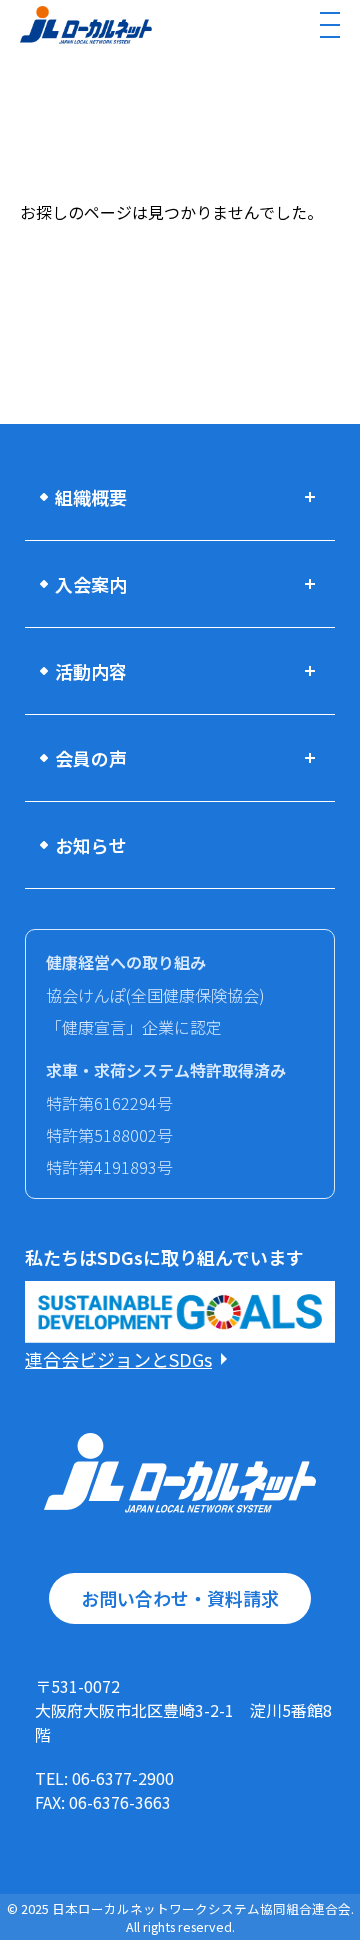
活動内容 (91, 671)
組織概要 (91, 497)
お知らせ (91, 845)
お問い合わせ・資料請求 (180, 1598)
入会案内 (91, 584)
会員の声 (91, 758)
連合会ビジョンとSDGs (118, 1359)
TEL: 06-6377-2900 (104, 1778)
